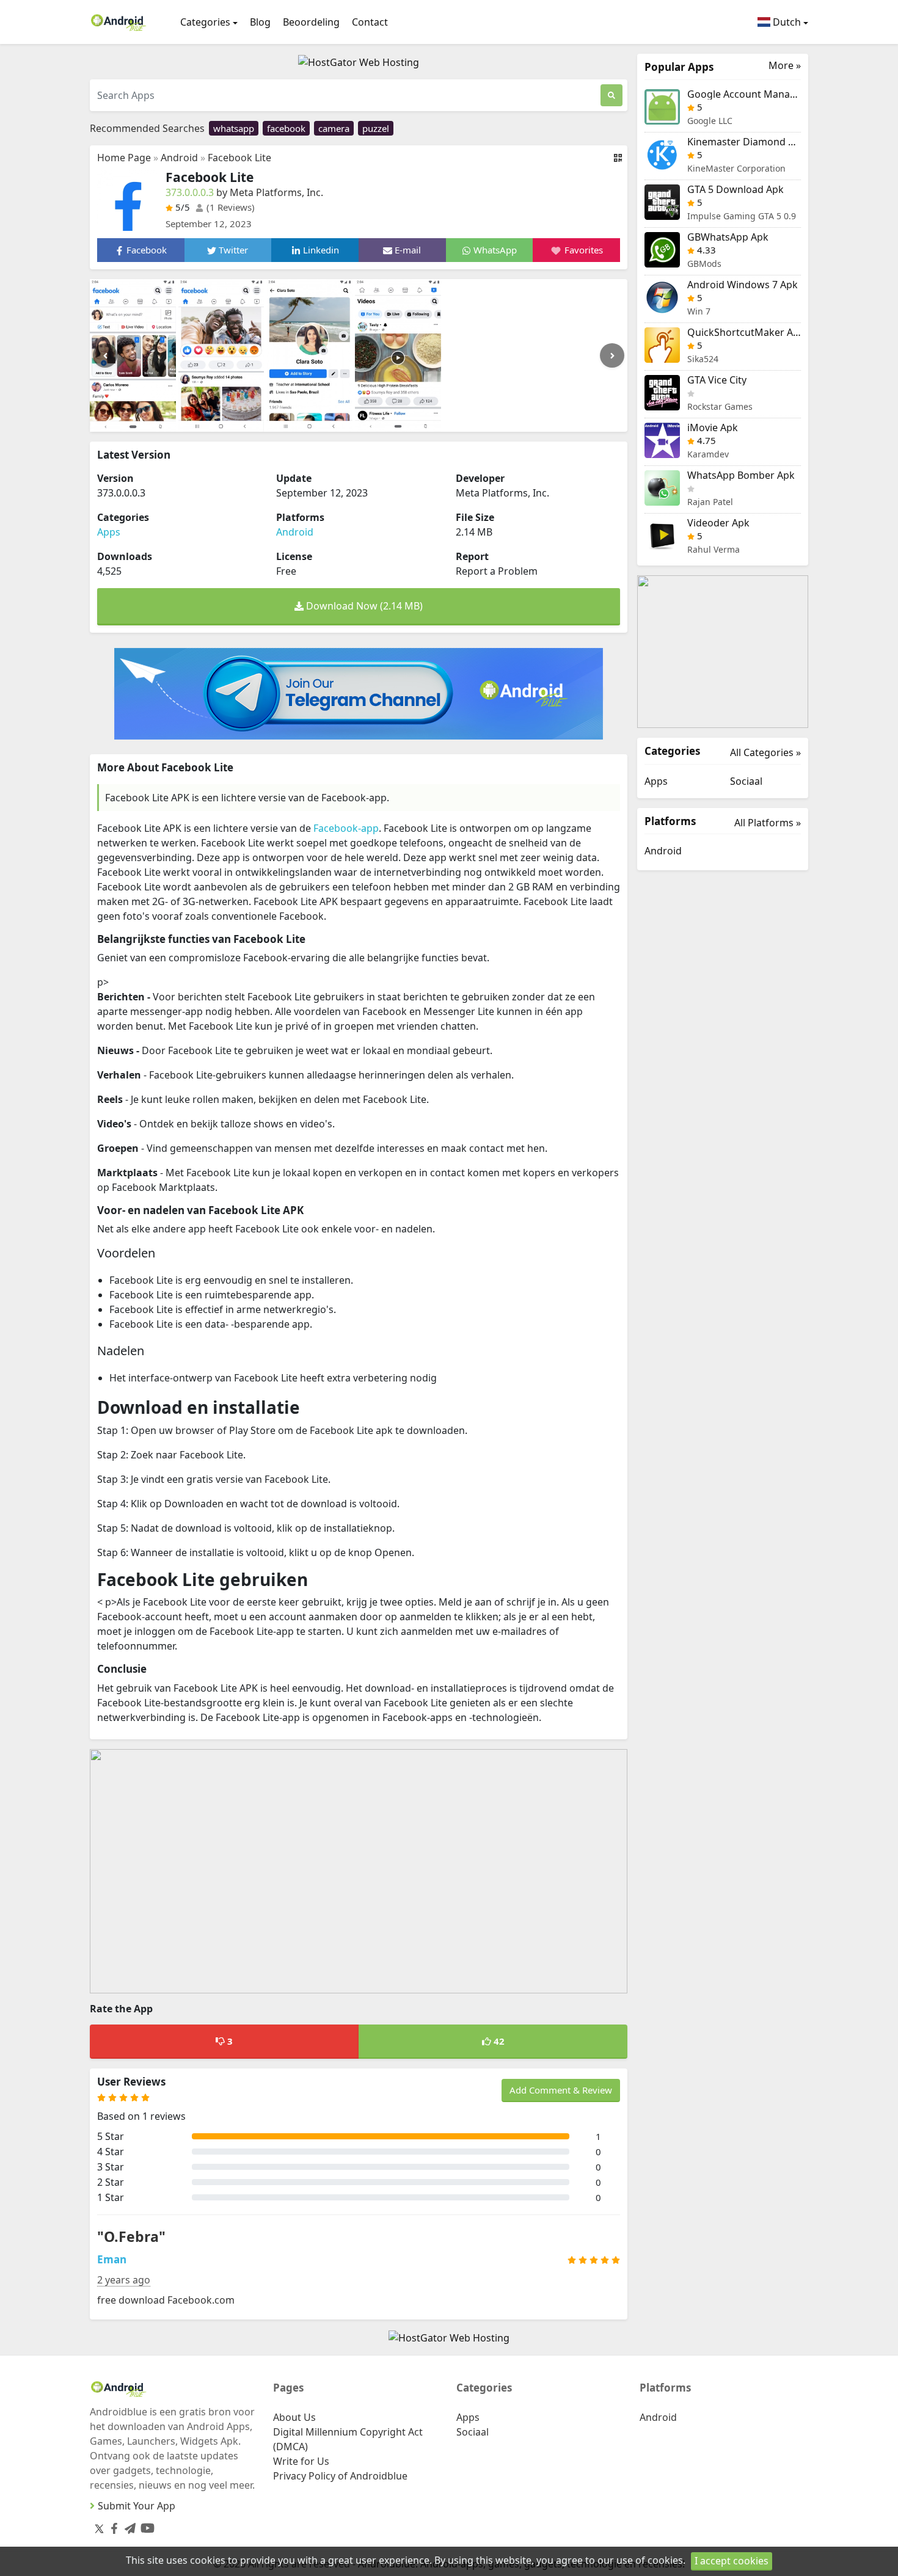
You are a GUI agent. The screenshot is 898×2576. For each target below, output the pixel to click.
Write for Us (301, 2461)
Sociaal (746, 781)
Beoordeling (311, 22)
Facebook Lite (239, 158)
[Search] (611, 95)
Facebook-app (346, 828)
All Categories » (765, 752)
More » (785, 66)
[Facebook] (112, 2526)
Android (179, 158)
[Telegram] (128, 2526)
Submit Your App (137, 2506)
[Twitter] (99, 2528)
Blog (260, 22)
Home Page (124, 158)
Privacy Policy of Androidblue (340, 2476)
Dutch (786, 22)
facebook (286, 128)
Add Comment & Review (561, 2090)
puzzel (376, 128)
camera (334, 128)
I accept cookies (732, 2561)
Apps (109, 532)
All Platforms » (768, 823)
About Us (294, 2417)
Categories (205, 22)
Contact (370, 22)
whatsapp (234, 128)
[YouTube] (145, 2526)
